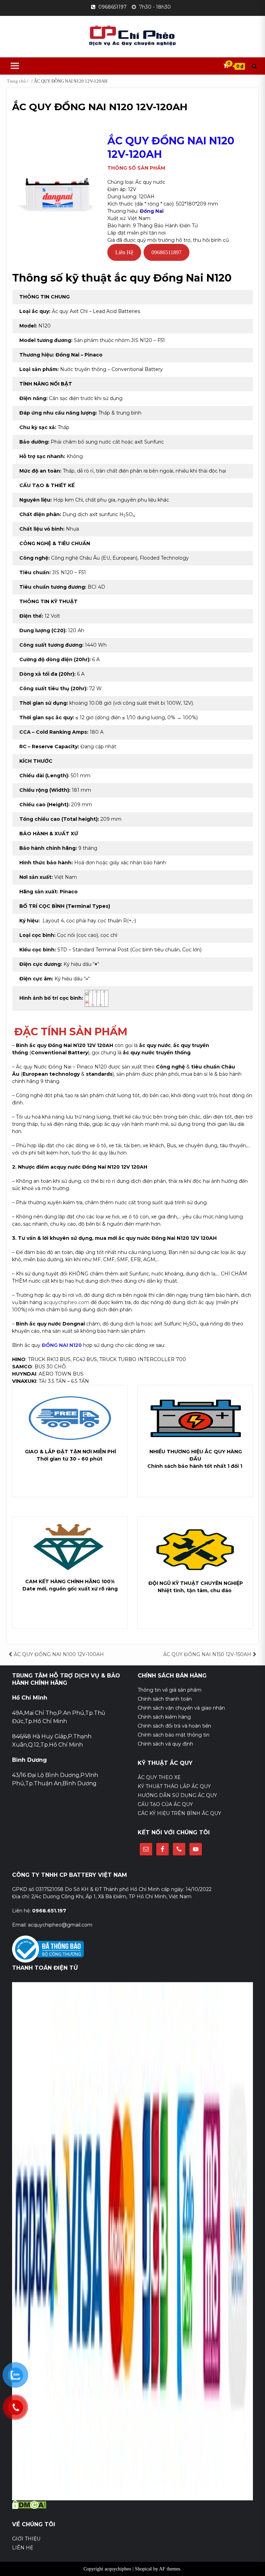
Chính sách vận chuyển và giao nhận (181, 1708)
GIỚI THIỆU (26, 2539)
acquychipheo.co (64, 1302)
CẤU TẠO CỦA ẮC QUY (165, 1804)
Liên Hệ (124, 252)
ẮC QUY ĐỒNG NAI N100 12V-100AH (59, 1654)
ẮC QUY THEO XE (159, 1777)
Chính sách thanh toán (165, 1699)
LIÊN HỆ (23, 2548)
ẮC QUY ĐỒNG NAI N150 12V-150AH (207, 1654)
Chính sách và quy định (165, 1744)
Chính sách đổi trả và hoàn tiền (174, 1726)
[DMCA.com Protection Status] (29, 2504)
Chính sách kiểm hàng (164, 1717)
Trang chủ (16, 81)
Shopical (143, 2569)
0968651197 (112, 7)
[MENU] (14, 66)
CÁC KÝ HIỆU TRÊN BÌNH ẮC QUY (179, 1813)
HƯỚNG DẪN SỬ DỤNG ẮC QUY (177, 1795)
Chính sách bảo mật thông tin (174, 1735)
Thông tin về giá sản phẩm (170, 1690)
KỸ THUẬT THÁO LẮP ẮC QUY (174, 1786)
